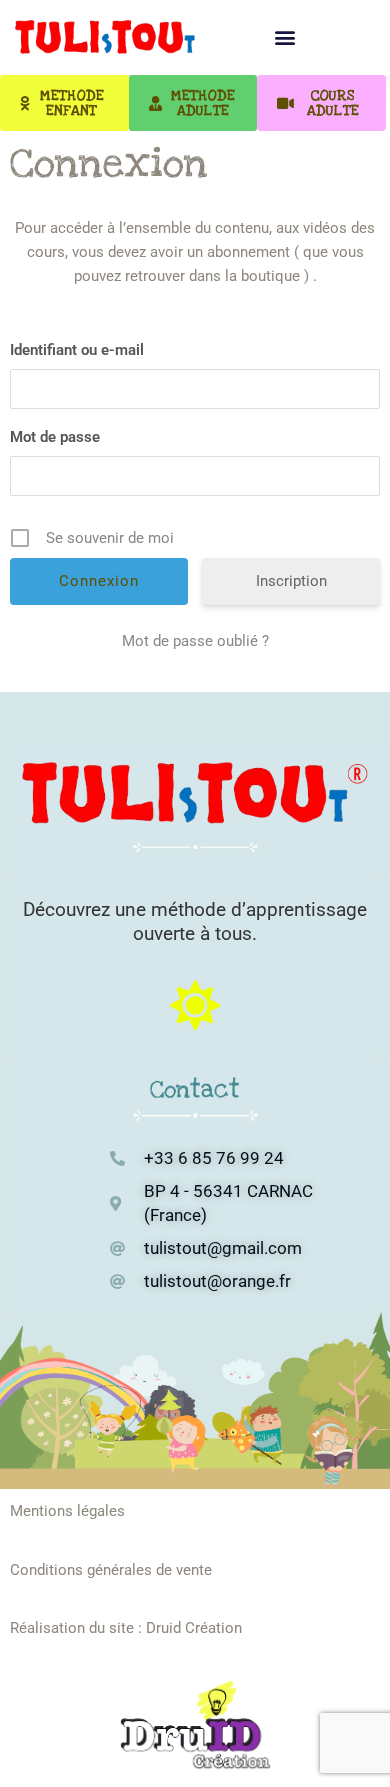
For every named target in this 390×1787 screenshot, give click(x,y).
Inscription (291, 581)
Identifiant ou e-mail (77, 350)
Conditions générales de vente (111, 1570)
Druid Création (194, 1628)
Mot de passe (55, 437)
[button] (285, 37)
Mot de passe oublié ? (195, 641)
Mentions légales (67, 1511)
